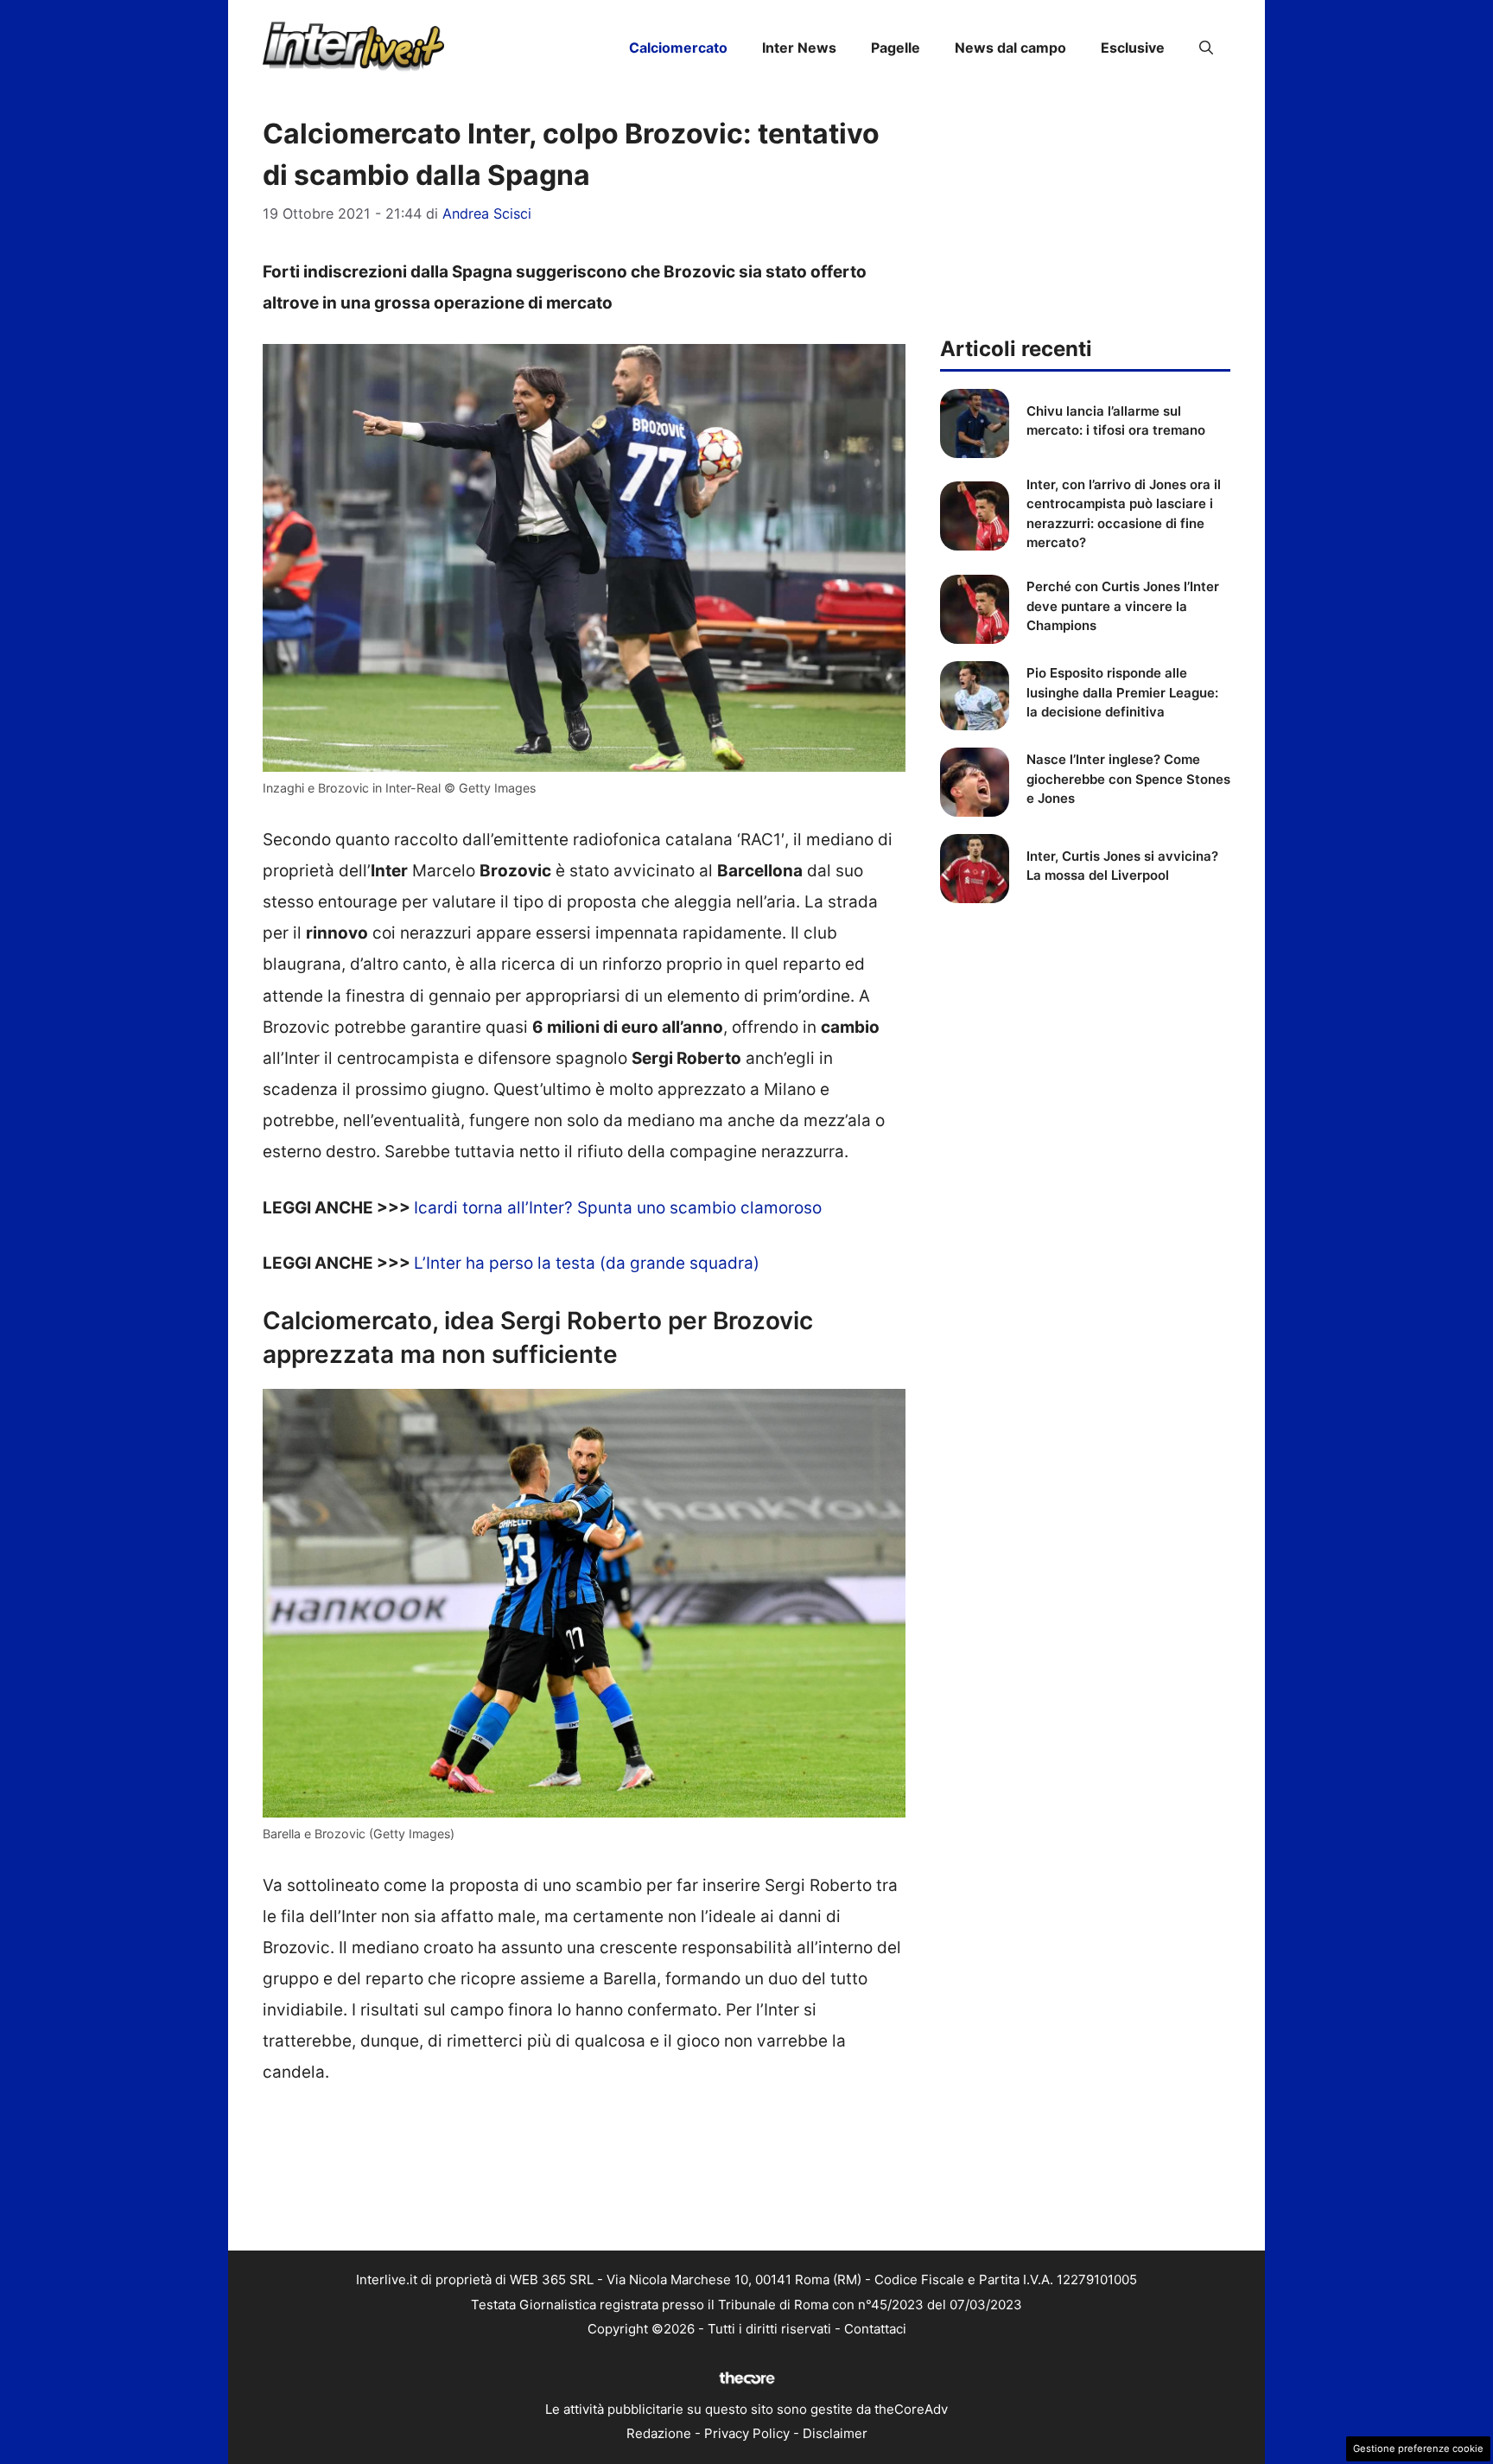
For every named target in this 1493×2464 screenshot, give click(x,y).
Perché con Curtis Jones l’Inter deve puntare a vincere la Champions (1123, 606)
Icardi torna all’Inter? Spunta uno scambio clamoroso (618, 1208)
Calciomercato (678, 48)
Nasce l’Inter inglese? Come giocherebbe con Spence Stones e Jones (1128, 779)
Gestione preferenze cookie (1418, 2448)
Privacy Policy (747, 2433)
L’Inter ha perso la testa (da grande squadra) (587, 1263)
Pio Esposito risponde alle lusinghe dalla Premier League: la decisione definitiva (1122, 692)
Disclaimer (835, 2433)
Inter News (799, 48)
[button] (1206, 48)
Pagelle (896, 48)
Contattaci (875, 2329)
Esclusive (1133, 48)
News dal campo (1010, 48)
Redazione (659, 2433)
